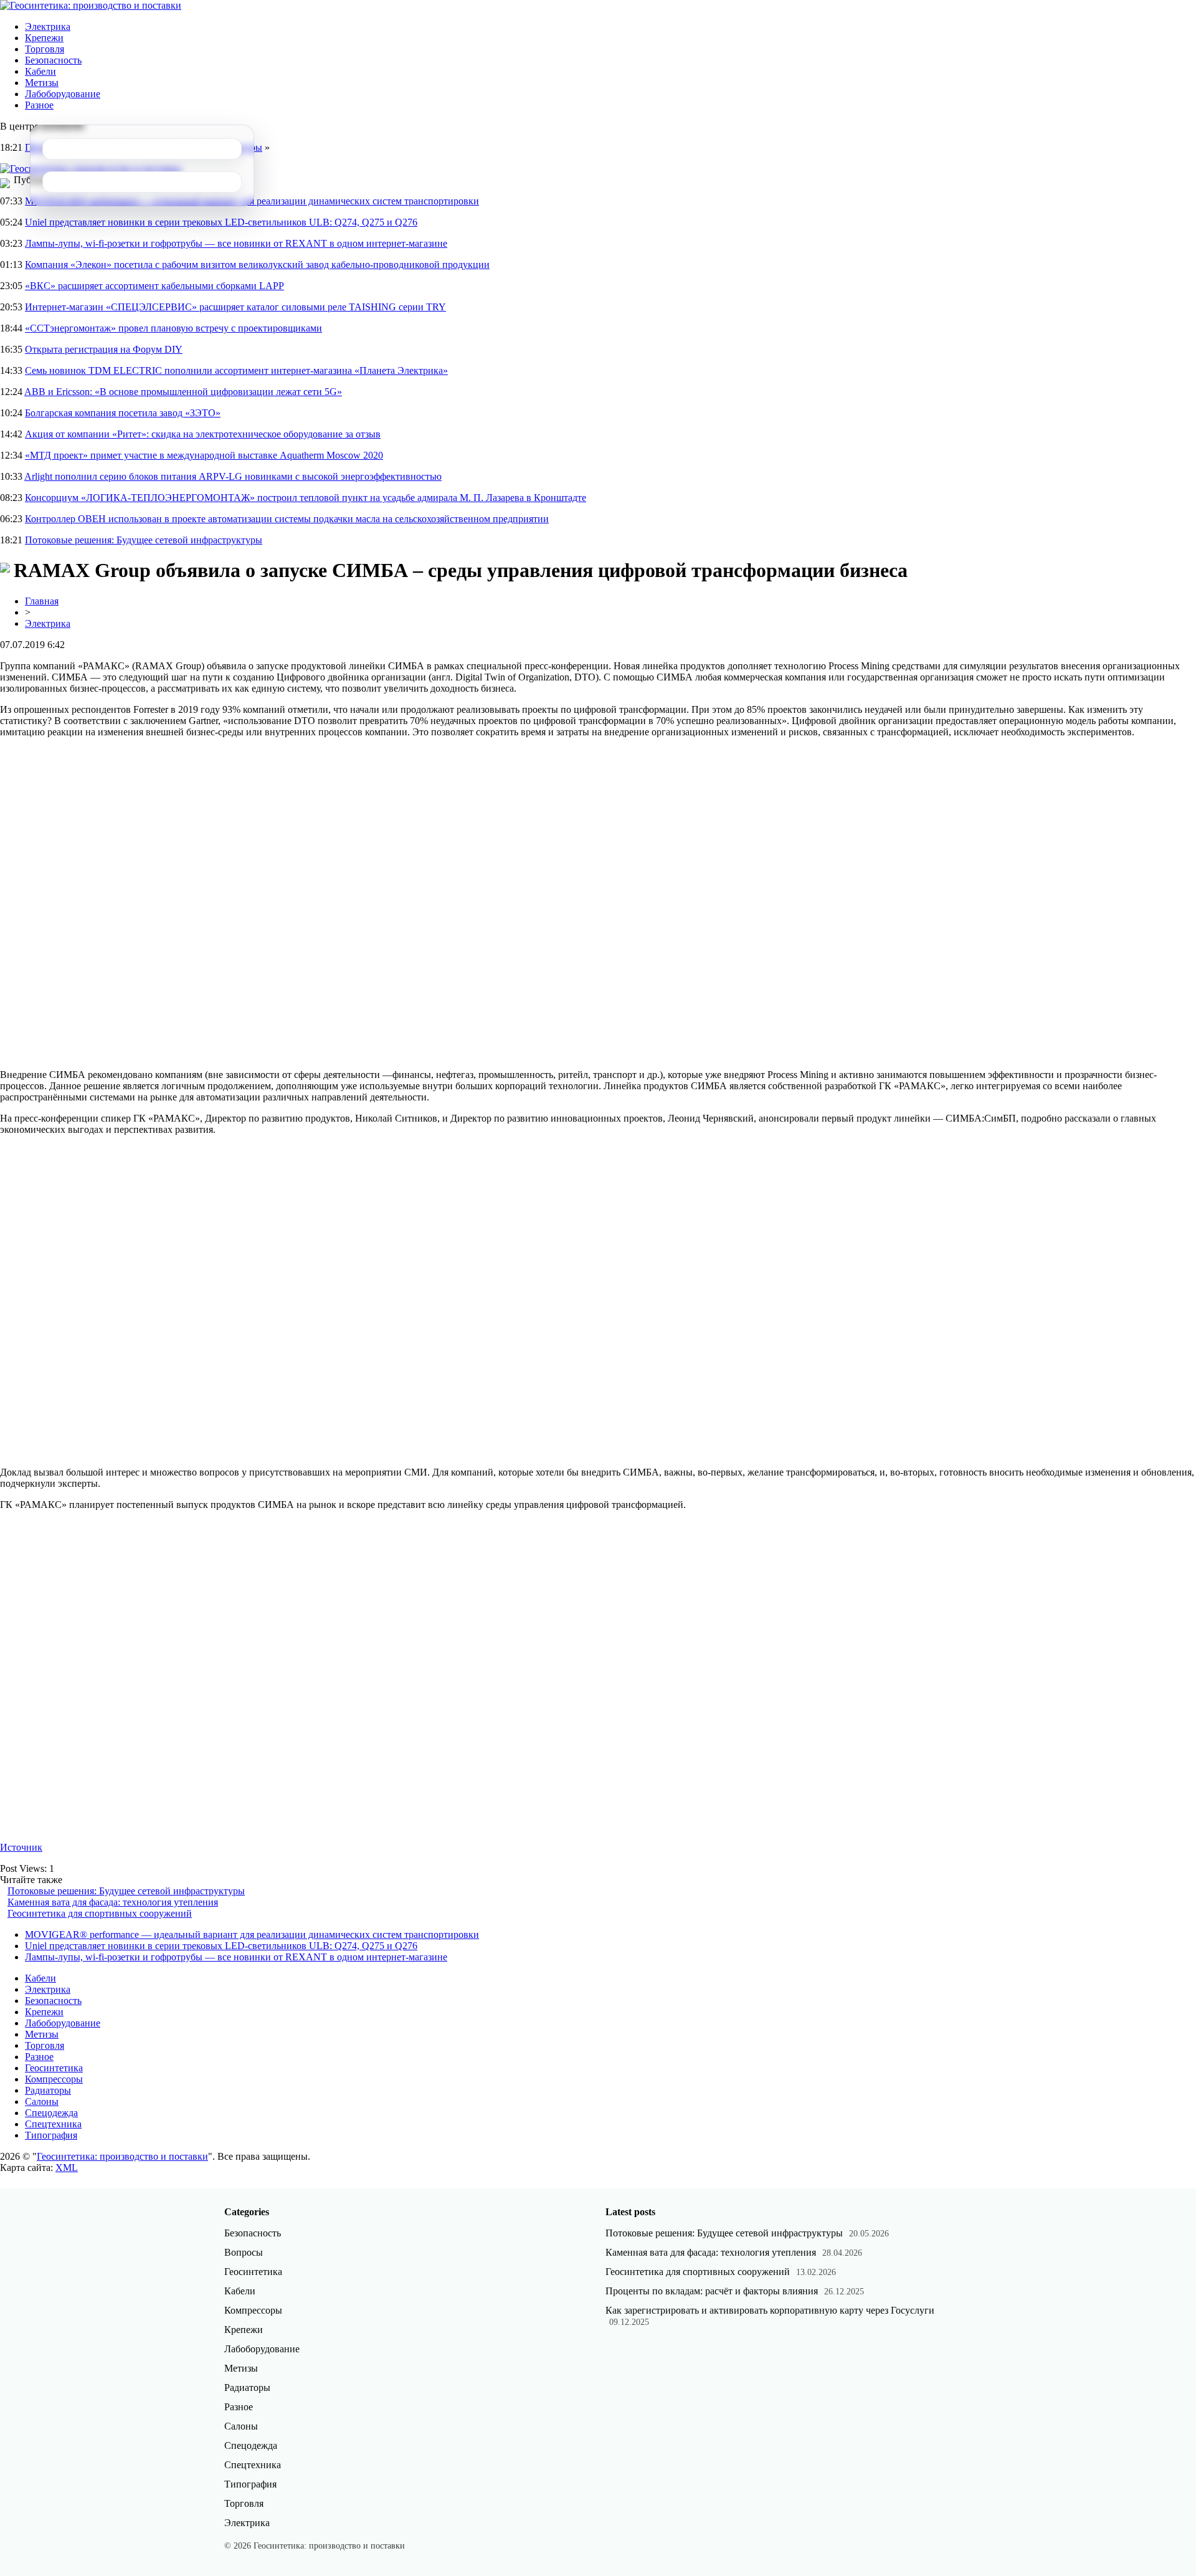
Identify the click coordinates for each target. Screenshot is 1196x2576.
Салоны (42, 2101)
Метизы (42, 83)
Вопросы (244, 2252)
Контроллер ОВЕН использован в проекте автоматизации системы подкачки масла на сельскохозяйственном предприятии (287, 519)
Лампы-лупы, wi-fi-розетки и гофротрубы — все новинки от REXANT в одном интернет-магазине (236, 243)
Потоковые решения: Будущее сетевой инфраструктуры (144, 540)
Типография (51, 2135)
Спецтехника (53, 2124)
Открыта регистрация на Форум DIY (104, 349)
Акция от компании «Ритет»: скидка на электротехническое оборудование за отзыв (203, 434)
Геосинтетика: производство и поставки (122, 2156)
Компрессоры (54, 2079)
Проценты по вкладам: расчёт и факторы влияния (712, 2291)
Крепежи (44, 38)
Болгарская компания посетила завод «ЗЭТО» (123, 413)
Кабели (40, 71)
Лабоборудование (63, 94)
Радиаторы (48, 2090)
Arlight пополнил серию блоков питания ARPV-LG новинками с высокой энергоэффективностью (233, 476)
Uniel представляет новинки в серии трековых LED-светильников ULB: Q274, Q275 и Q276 (221, 222)
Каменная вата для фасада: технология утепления (113, 1902)
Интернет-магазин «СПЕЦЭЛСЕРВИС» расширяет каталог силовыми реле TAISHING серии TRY (235, 307)
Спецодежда (51, 2113)
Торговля (45, 49)
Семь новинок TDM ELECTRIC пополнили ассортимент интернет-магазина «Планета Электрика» (236, 370)
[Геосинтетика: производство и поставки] (91, 5)
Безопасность (53, 60)
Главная (42, 601)
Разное (39, 105)
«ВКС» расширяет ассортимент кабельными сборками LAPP (154, 286)
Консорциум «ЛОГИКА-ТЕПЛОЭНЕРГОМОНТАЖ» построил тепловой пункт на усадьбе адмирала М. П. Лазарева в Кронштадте (306, 498)
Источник (21, 1847)
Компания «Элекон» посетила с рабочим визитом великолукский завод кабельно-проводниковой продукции (257, 265)
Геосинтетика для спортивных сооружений (100, 1913)
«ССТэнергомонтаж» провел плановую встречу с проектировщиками (173, 328)
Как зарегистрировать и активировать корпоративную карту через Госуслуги (770, 2310)
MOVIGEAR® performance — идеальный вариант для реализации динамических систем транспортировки (252, 1934)
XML (67, 2168)
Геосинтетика (54, 2068)
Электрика (48, 26)
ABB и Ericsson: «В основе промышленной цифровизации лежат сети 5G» (183, 392)
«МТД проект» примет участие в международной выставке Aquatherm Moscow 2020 (204, 455)
